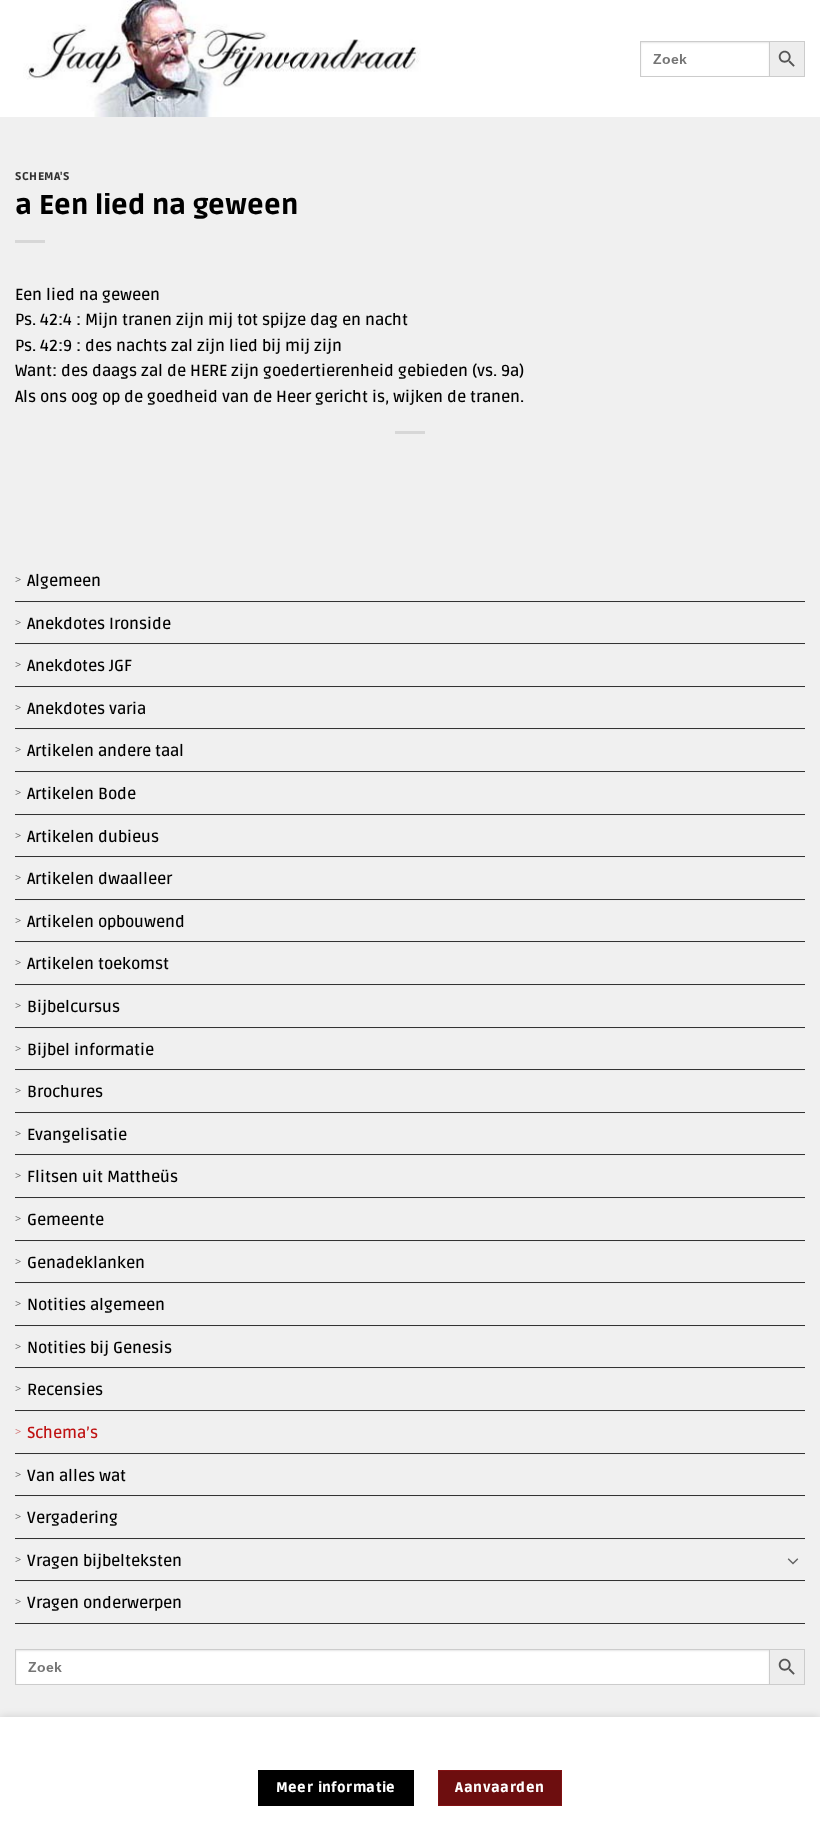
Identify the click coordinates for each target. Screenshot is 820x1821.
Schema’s (62, 1433)
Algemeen (64, 581)
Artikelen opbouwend (106, 922)
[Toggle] (793, 1561)
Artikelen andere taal (105, 751)
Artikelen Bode (81, 794)
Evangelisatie (77, 1135)
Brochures (65, 1092)
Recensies (65, 1390)
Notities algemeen (96, 1305)
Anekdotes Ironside (99, 624)
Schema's (42, 176)
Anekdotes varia (86, 709)
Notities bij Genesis (99, 1348)
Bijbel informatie (90, 1050)
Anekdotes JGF (79, 666)
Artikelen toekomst (98, 964)
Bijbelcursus (73, 1007)
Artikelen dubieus (93, 837)
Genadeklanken (86, 1263)
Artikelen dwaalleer (99, 879)
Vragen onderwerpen (104, 1603)
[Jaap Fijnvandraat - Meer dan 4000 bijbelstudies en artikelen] (237, 58)
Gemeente (65, 1220)
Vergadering (72, 1518)
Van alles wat (76, 1476)
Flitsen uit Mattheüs (102, 1177)
